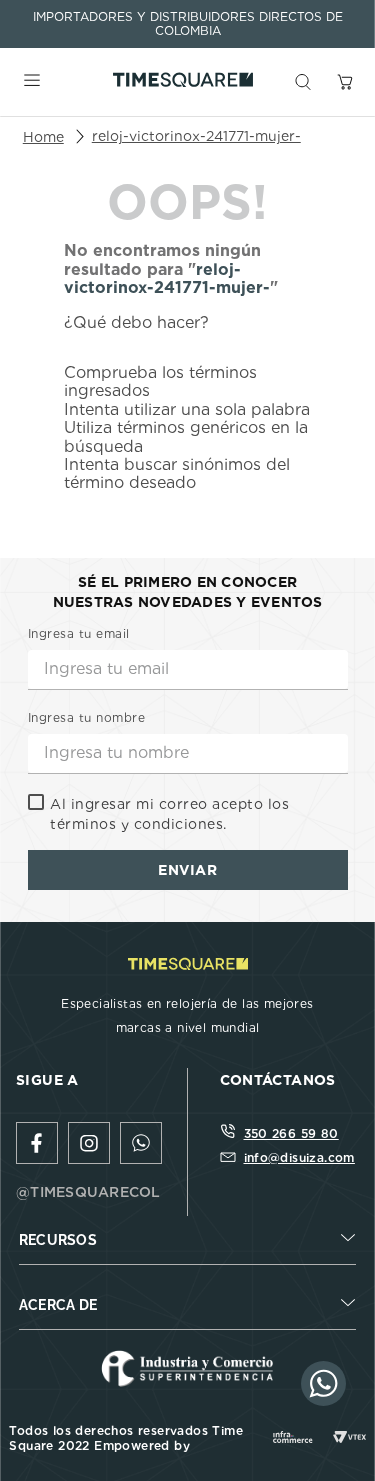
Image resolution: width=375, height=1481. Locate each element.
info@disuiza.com (299, 1157)
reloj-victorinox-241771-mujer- (196, 136)
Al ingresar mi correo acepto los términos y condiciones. (169, 814)
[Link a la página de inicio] (43, 137)
